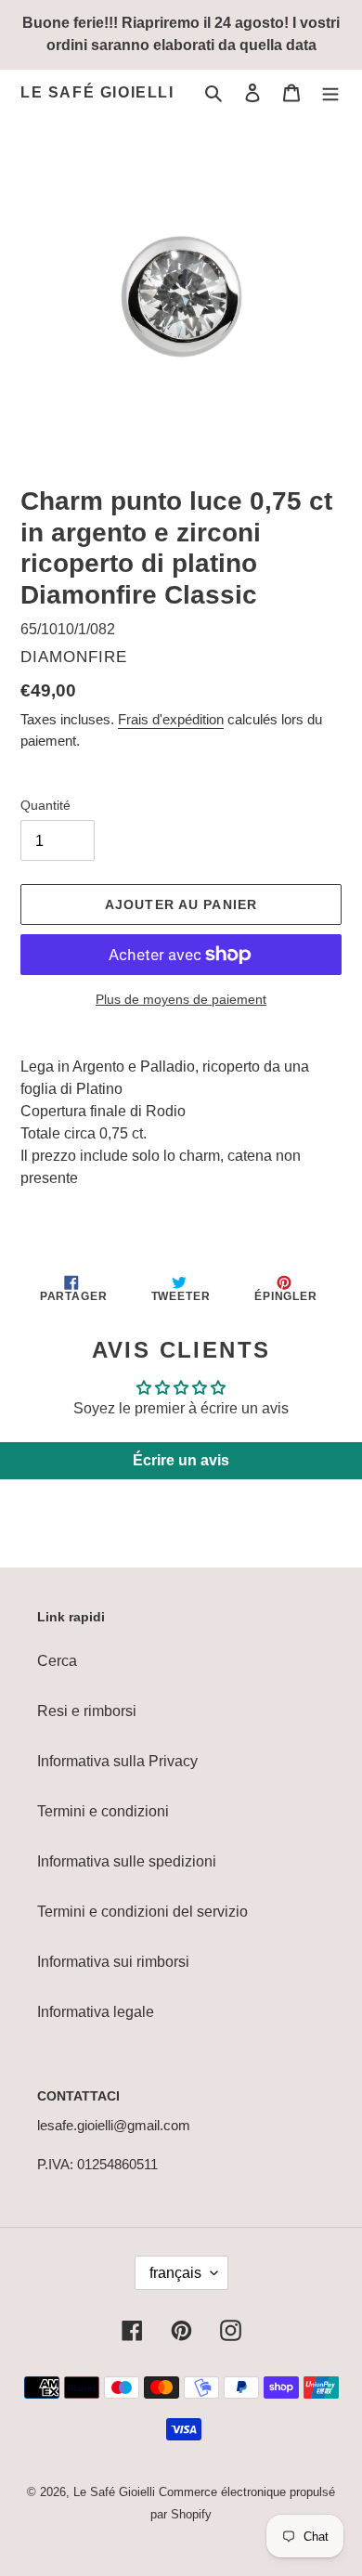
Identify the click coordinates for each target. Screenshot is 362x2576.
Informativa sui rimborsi (113, 1962)
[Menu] (330, 93)
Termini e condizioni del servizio (142, 1912)
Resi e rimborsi (87, 1711)
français (175, 2273)
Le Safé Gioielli (97, 92)
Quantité (45, 805)
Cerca (57, 1661)
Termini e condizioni (103, 1811)
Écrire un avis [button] (181, 1460)
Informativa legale (96, 2012)
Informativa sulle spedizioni (127, 1861)
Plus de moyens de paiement (181, 999)
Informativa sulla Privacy (117, 1761)
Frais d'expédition (171, 719)
